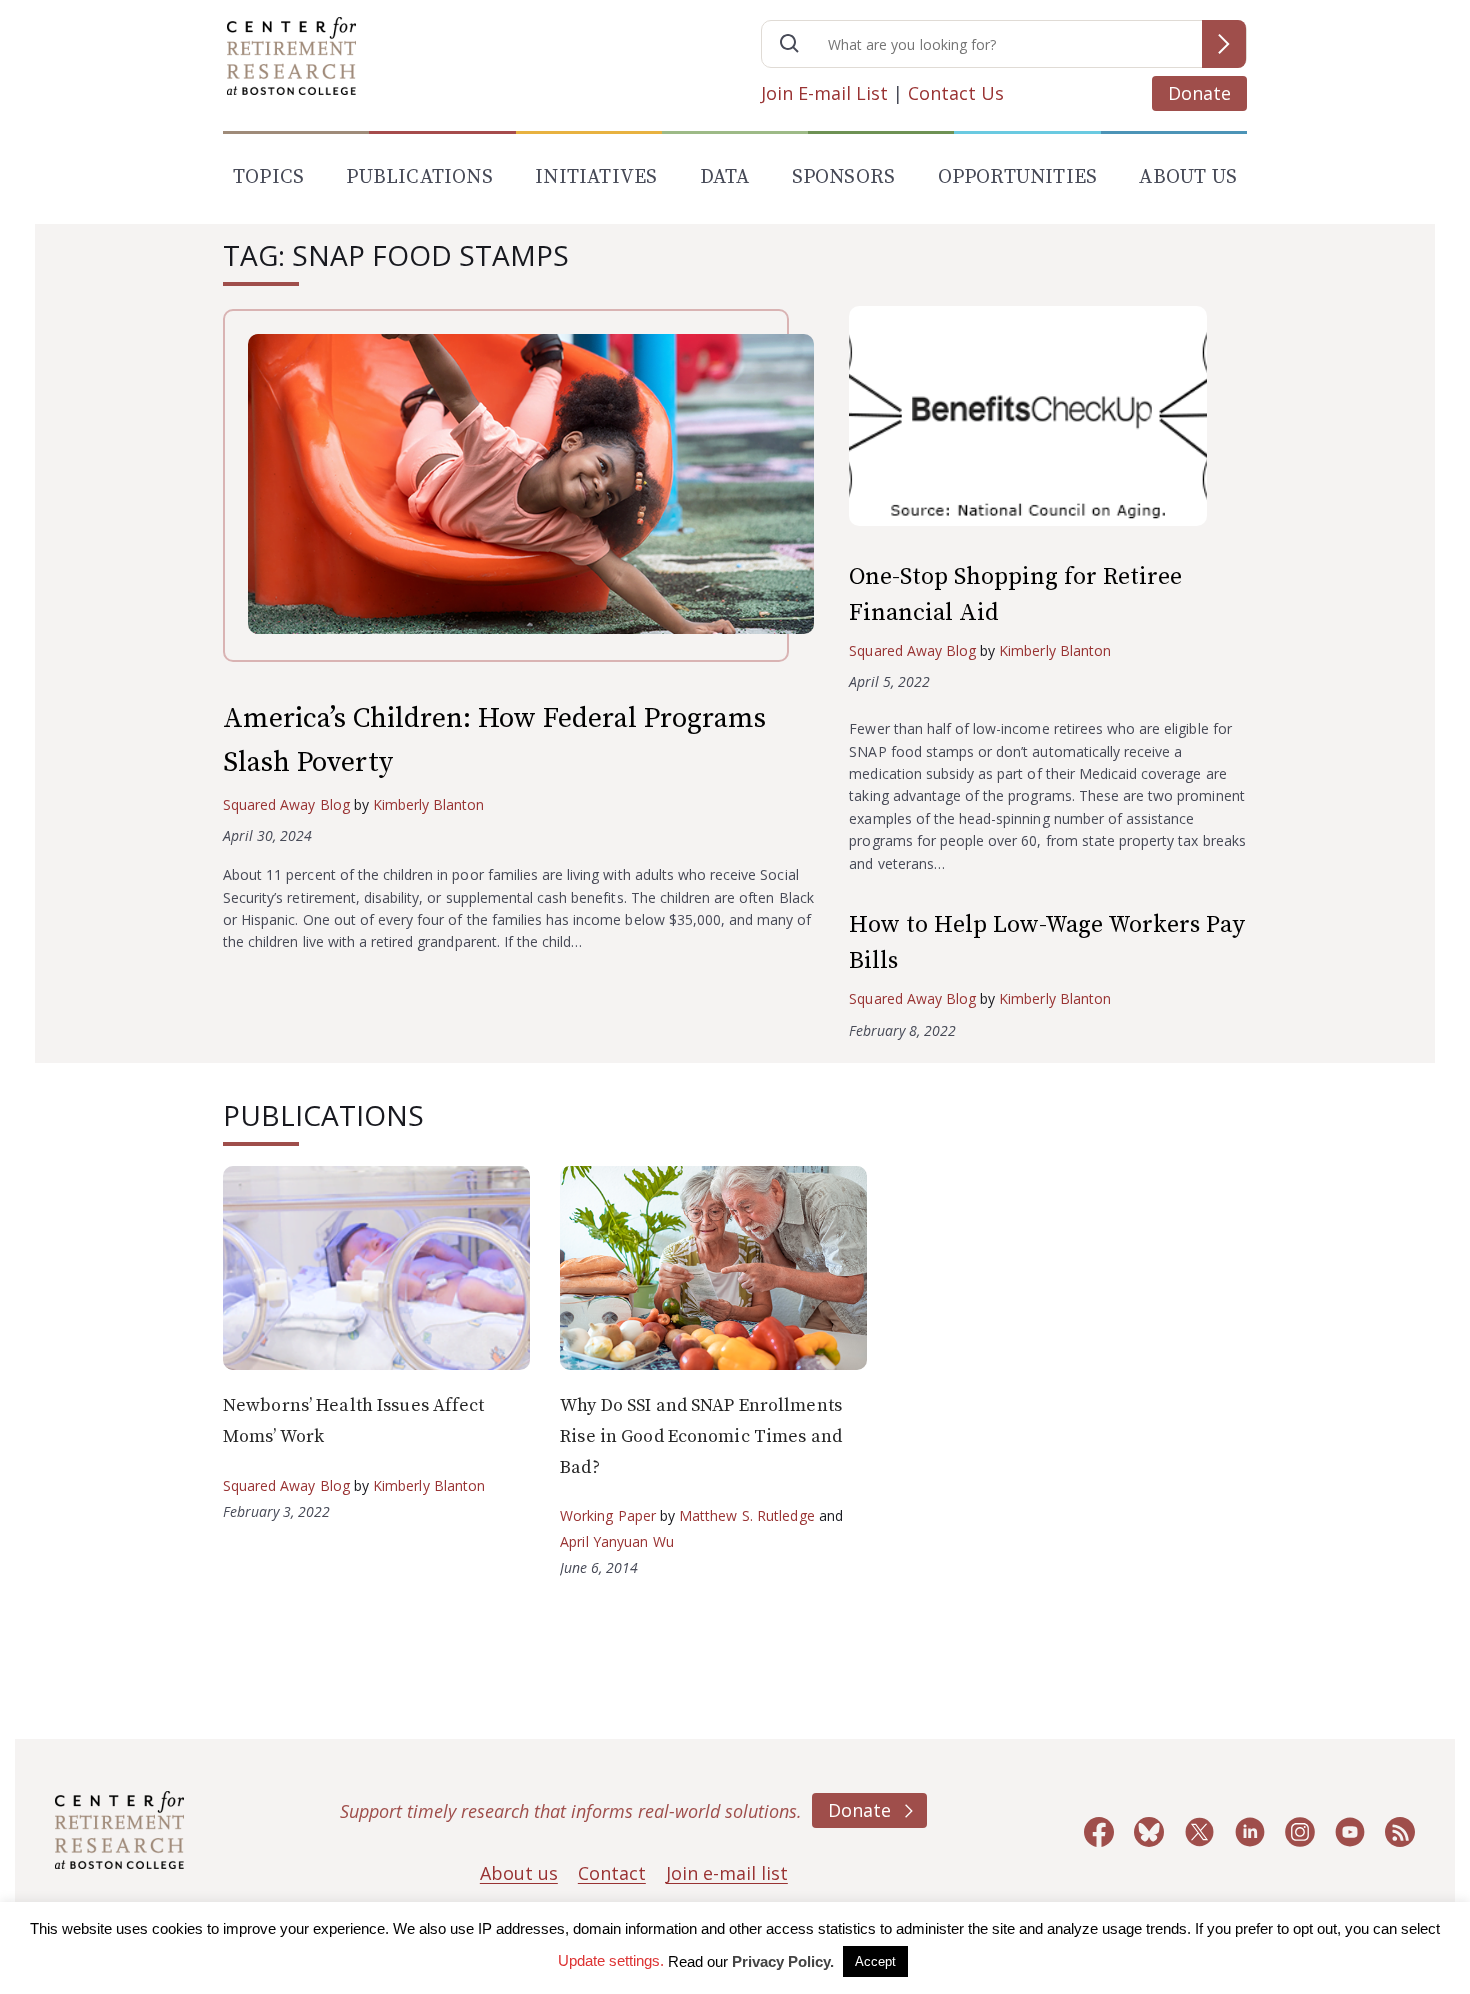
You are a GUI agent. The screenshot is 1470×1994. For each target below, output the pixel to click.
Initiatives (596, 177)
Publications (419, 177)
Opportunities (1018, 177)
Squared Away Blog (286, 804)
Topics (268, 177)
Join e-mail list (727, 1873)
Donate (1199, 93)
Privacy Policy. (783, 1961)
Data (725, 177)
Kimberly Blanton (429, 804)
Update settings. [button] (611, 1960)
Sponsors (844, 177)
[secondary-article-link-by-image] (1048, 420)
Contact (612, 1873)
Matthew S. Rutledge (747, 1515)
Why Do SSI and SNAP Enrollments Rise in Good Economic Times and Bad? (701, 1436)
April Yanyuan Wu (617, 1541)
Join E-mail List (824, 93)
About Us (1188, 177)
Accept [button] (875, 1961)
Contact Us (956, 93)
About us (519, 1873)
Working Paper (608, 1515)
